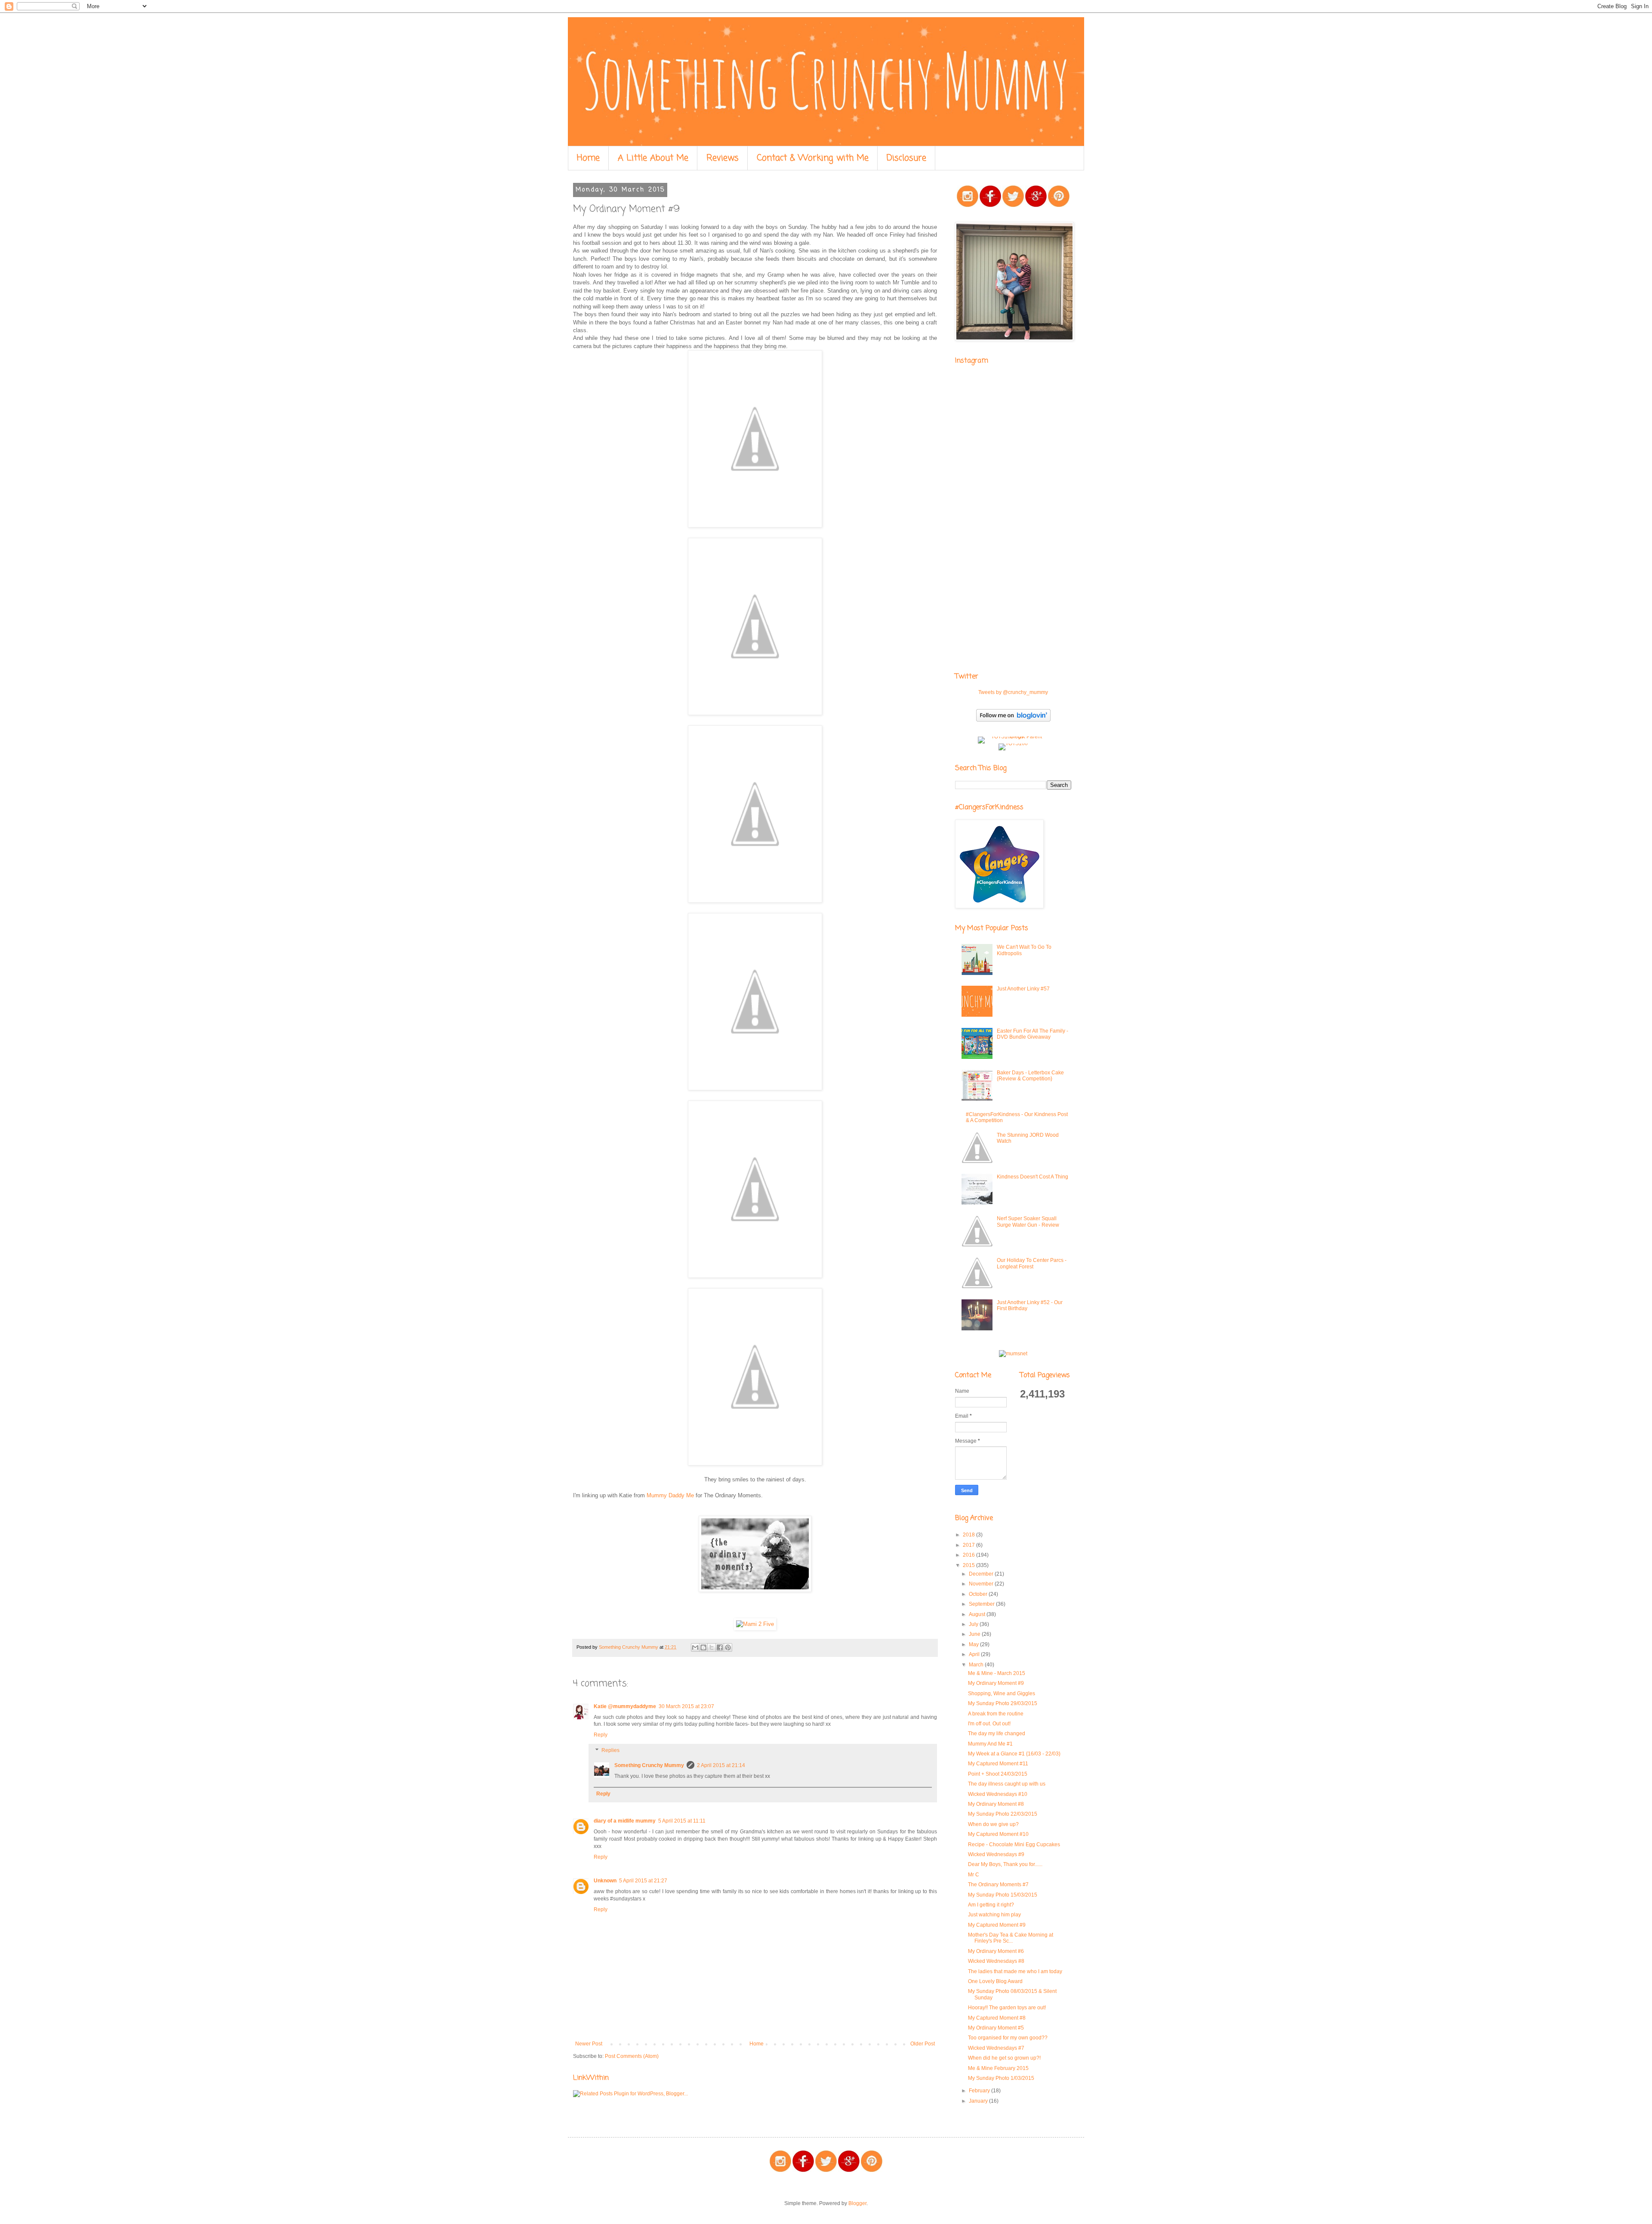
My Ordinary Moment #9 (996, 1683)
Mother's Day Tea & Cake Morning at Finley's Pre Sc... (1011, 1938)
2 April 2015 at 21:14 (721, 1765)
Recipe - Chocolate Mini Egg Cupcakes (1014, 1845)
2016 (969, 1555)
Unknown (605, 1881)
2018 (969, 1535)
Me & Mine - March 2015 (997, 1673)
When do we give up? (993, 1824)
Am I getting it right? (991, 1905)
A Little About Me (653, 158)
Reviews (723, 158)
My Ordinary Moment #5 (996, 2028)
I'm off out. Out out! (989, 1724)
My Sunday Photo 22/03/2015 (1003, 1814)
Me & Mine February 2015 (998, 2068)
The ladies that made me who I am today (1015, 1971)
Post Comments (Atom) (632, 2056)
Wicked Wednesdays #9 (996, 1854)
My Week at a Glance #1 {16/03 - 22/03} (1014, 1754)
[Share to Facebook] (720, 1647)
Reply (601, 1735)
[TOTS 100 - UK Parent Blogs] (1013, 737)
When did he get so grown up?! (1004, 2058)
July (974, 1624)
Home (588, 158)
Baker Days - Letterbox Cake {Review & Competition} (1030, 1076)
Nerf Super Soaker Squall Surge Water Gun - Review (1028, 1222)
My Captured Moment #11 (998, 1764)
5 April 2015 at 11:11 (682, 1821)
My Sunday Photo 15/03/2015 (1003, 1895)
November (982, 1584)
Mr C (974, 1875)
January (979, 2101)
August (978, 1614)
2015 (969, 1565)
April (975, 1654)
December (982, 1574)
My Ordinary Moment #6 (996, 1951)
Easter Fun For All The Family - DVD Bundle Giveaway (1032, 1034)
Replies (610, 1750)
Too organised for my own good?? (1008, 2038)
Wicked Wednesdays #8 (996, 1961)
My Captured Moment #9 (997, 1925)
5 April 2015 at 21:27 (643, 1881)
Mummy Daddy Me (670, 1495)
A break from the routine (996, 1714)
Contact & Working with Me (813, 158)
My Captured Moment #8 (997, 2018)
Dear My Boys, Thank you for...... (1005, 1864)
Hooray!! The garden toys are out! (1007, 2008)
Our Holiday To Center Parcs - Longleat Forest (1032, 1263)
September (982, 1604)
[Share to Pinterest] (728, 1647)
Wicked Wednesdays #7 (996, 2048)
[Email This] (695, 1647)
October (979, 1594)
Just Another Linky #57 (1023, 989)
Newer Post (589, 2044)
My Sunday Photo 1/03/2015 (1001, 2078)
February (980, 2091)
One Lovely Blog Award (995, 1981)
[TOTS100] (1013, 743)
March (977, 1665)
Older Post (923, 2044)
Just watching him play (994, 1915)
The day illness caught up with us (1007, 1784)
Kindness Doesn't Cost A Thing (1032, 1177)
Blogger (857, 2203)
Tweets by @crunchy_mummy (1013, 692)
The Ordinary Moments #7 (998, 1885)
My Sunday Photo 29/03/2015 (1003, 1703)
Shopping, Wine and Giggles (1002, 1693)
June (975, 1634)
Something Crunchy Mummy (649, 1765)
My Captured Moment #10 (998, 1834)
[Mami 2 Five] (755, 1624)
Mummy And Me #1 (990, 1744)
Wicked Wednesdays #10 (998, 1794)
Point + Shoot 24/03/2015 (998, 1774)
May (974, 1644)
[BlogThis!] (703, 1647)
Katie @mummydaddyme (625, 1706)
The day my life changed (997, 1734)
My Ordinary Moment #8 (996, 1804)
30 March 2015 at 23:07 (686, 1706)
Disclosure (906, 158)
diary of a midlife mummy (625, 1821)
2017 (969, 1545)
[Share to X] (712, 1647)
